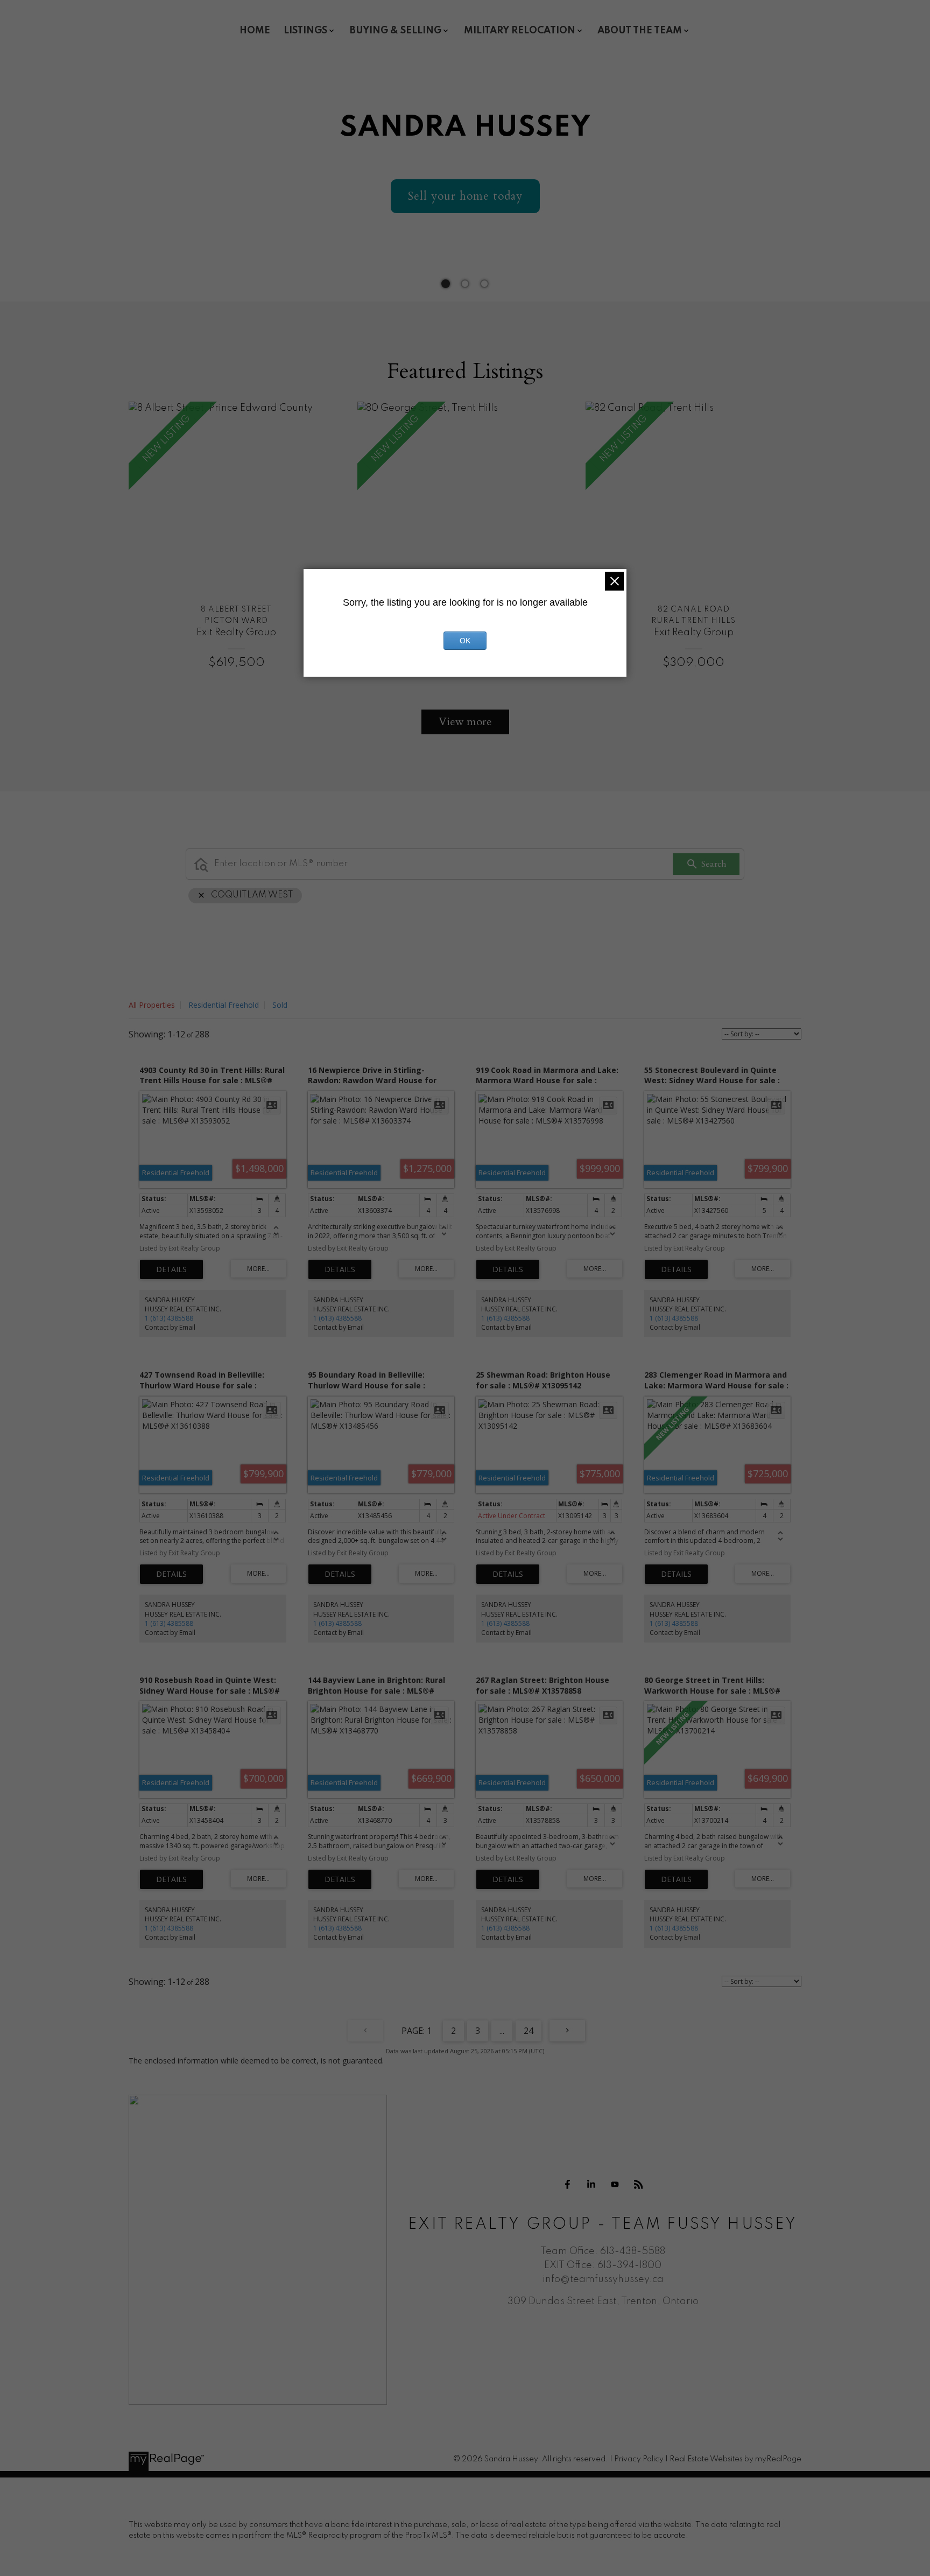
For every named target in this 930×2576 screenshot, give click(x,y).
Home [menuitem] (255, 31)
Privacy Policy (639, 2459)
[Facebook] (567, 2185)
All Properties (152, 1005)
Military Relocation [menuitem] (520, 31)
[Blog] (638, 2185)
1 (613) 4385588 (169, 1318)
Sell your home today (465, 196)
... (502, 2031)
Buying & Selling (396, 31)
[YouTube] (615, 2185)
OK (465, 641)
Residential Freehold (224, 1005)
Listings (305, 31)
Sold (280, 1005)
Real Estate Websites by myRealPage (735, 2459)
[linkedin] (591, 2185)
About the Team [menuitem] (640, 31)
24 (529, 2031)
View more (465, 722)
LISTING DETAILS (171, 1269)
